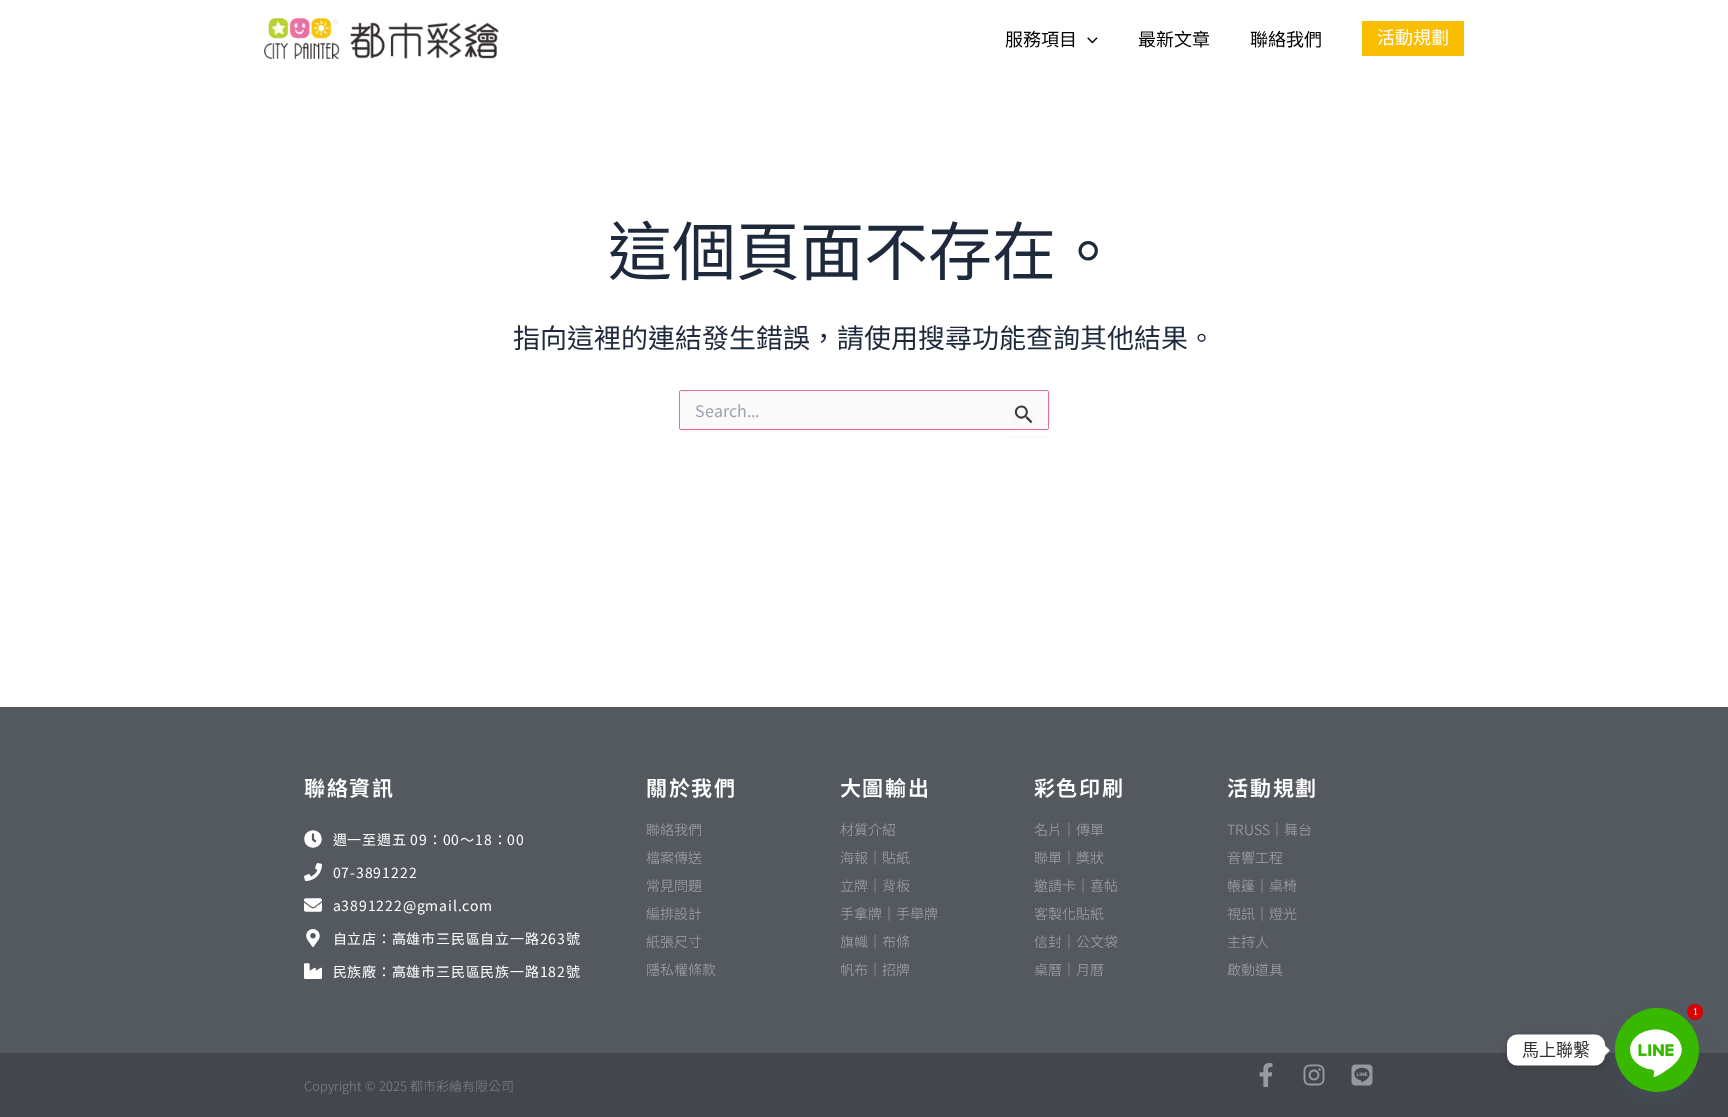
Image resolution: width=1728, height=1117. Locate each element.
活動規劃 (1272, 787)
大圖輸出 (885, 787)
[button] (1087, 38)
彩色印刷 (1079, 787)
